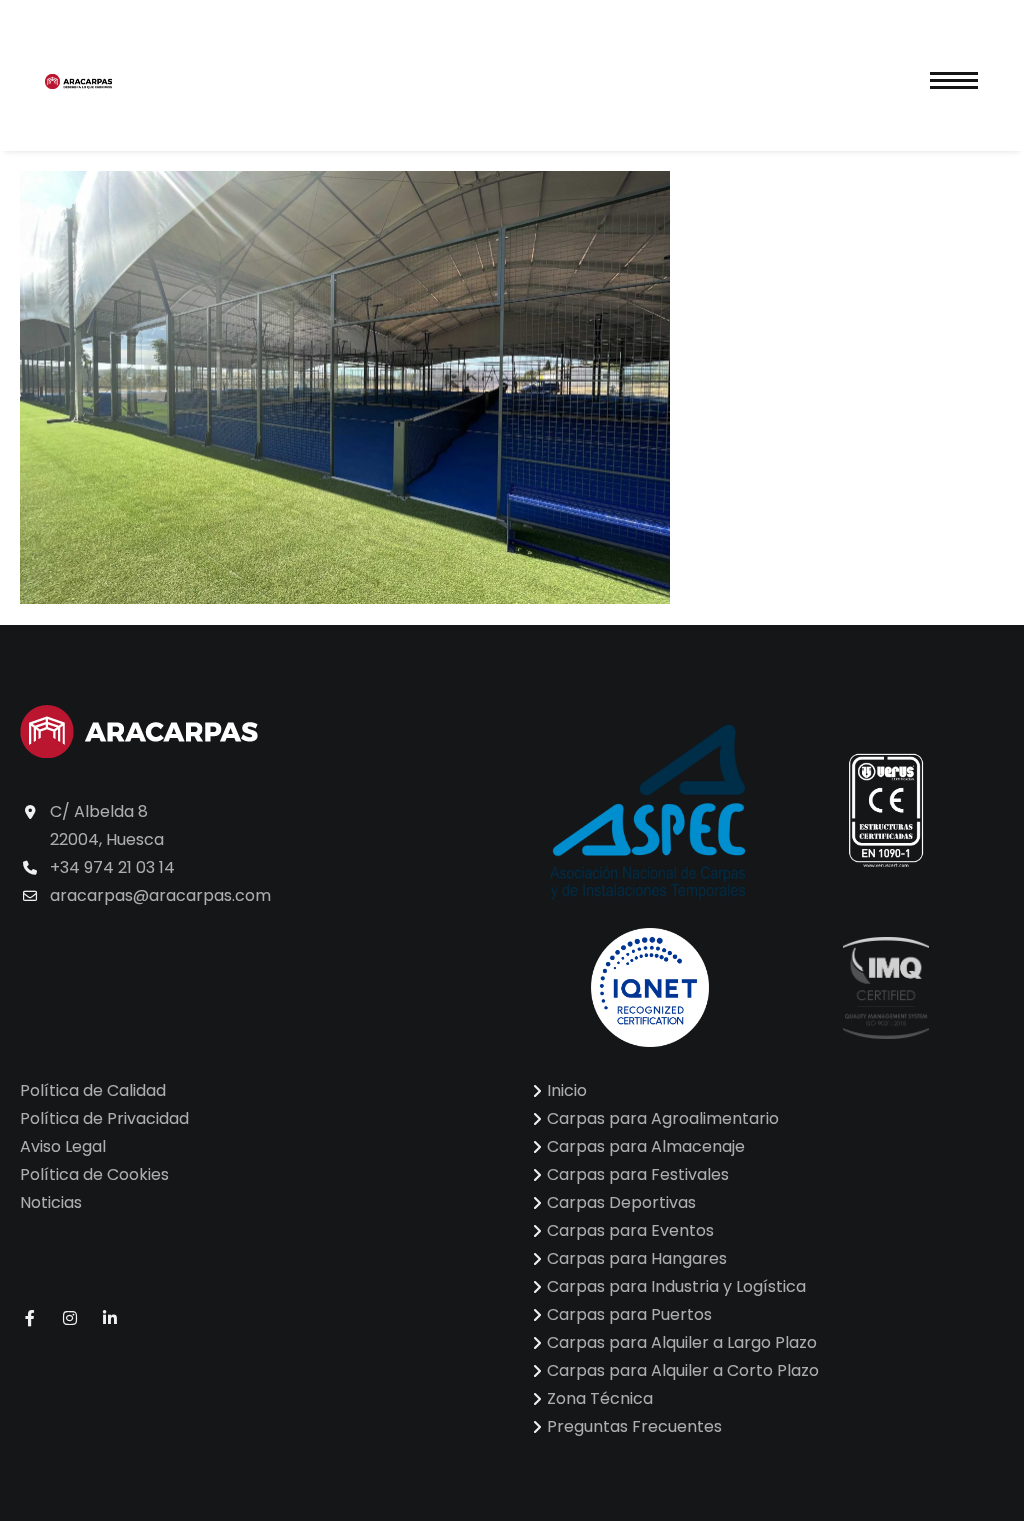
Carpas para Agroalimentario (663, 1118)
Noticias (51, 1202)
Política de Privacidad (104, 1118)
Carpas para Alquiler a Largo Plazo (682, 1342)
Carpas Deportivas (621, 1202)
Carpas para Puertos (629, 1314)
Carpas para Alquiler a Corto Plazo (683, 1370)
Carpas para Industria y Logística (676, 1286)
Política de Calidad (93, 1090)
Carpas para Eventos (630, 1230)
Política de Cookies (94, 1174)
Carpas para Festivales (638, 1174)
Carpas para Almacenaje (646, 1146)
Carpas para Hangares (637, 1258)
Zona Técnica (600, 1398)
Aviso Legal (63, 1146)
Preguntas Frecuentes (634, 1426)
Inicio (567, 1090)
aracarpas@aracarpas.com (160, 895)
